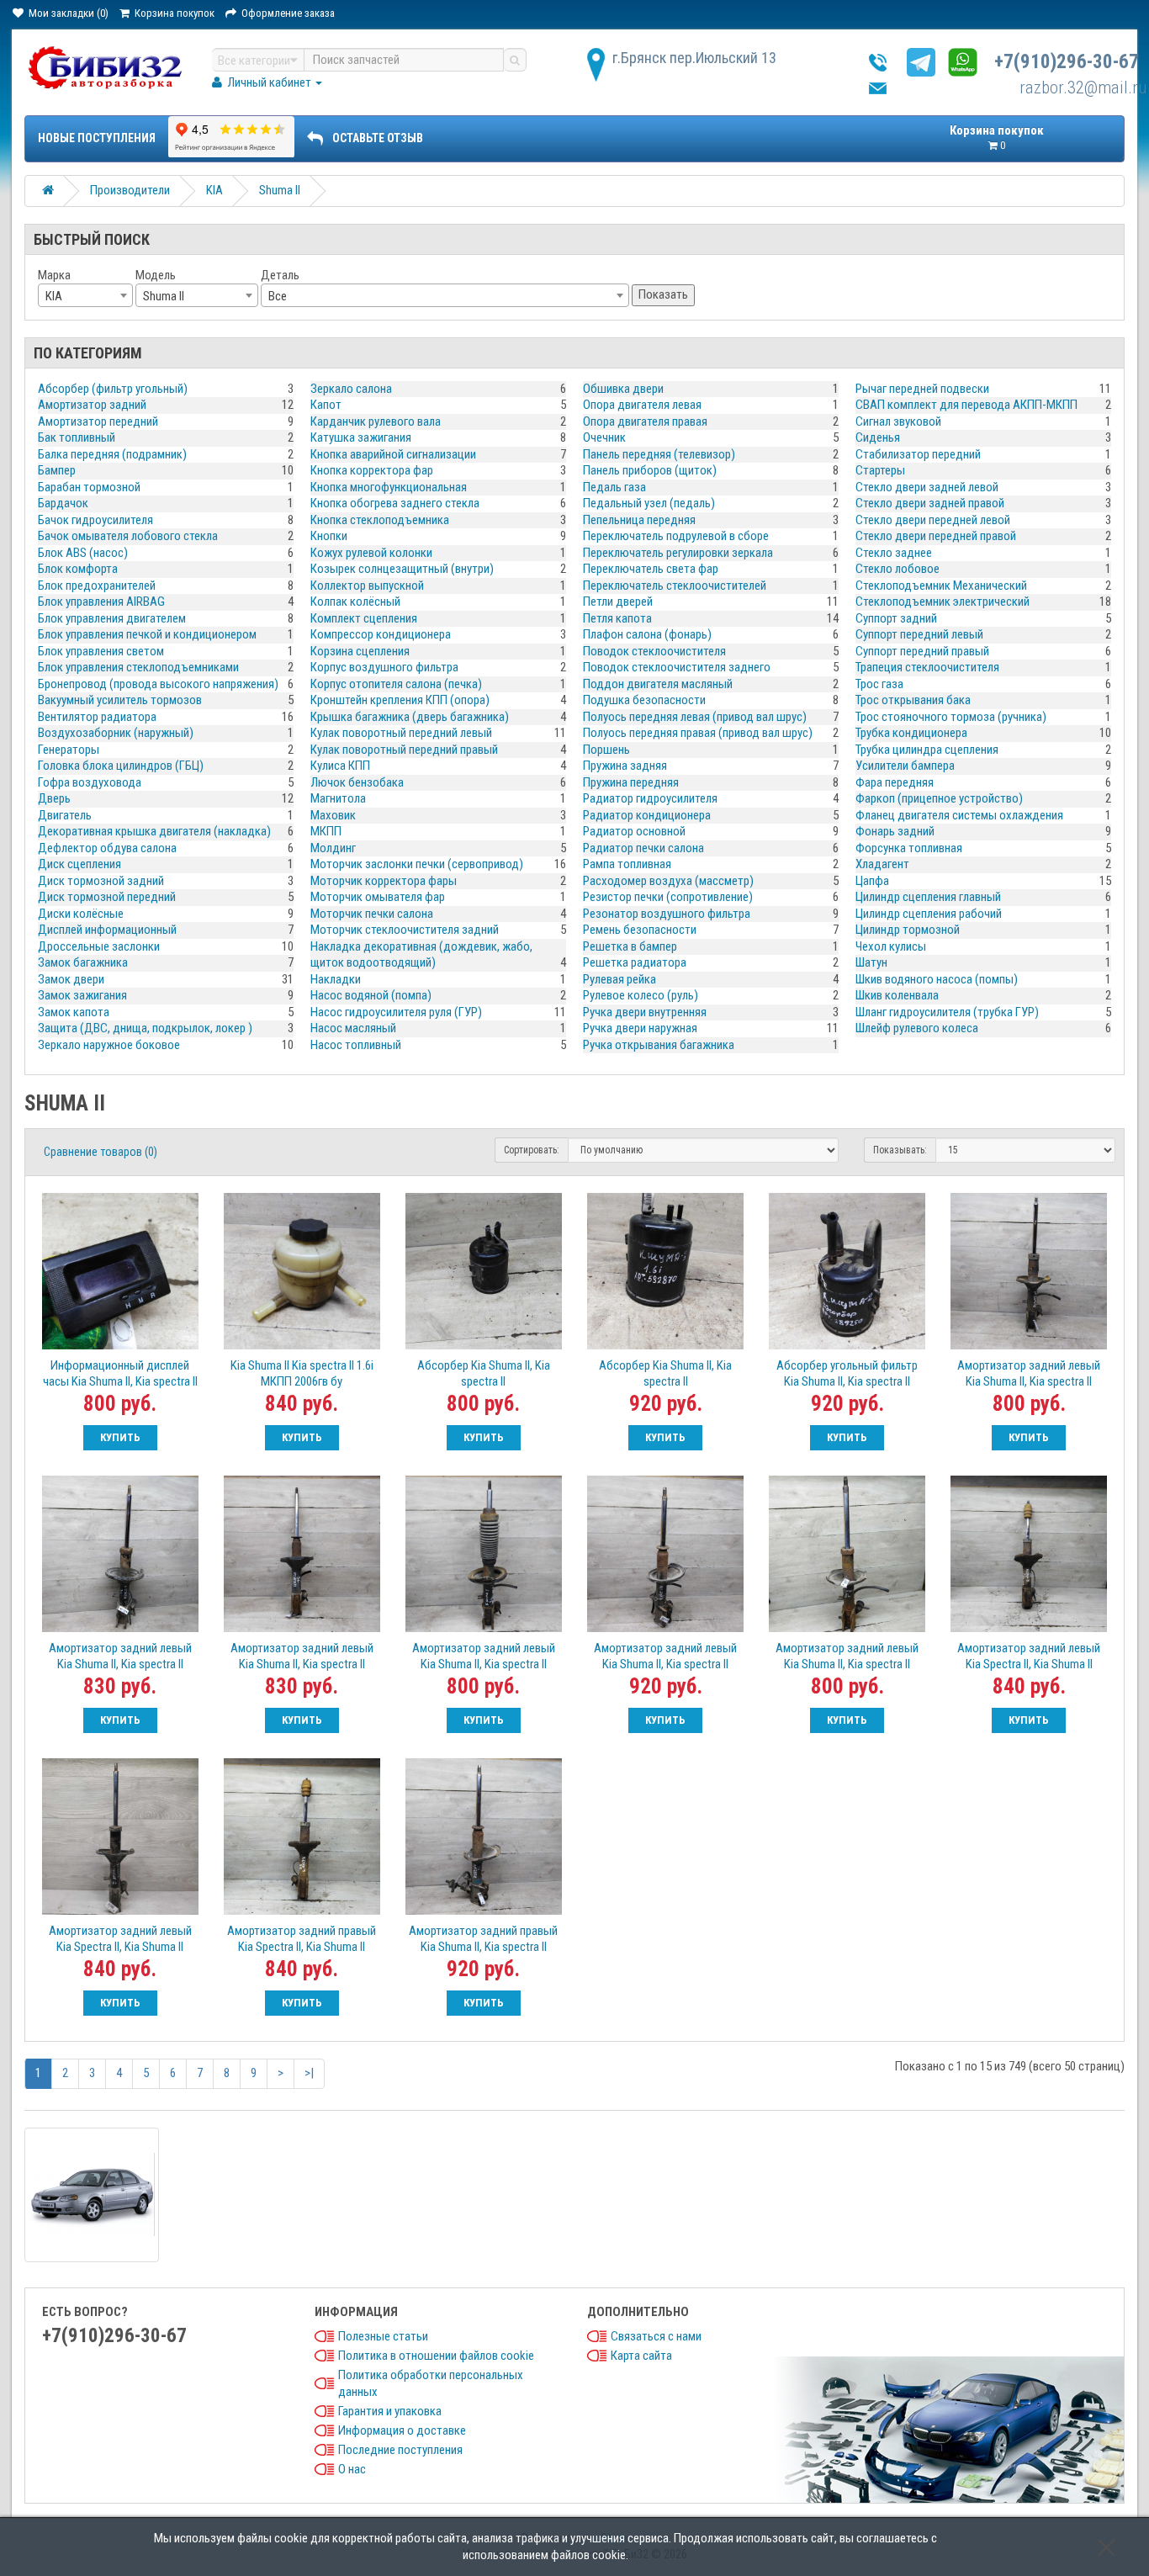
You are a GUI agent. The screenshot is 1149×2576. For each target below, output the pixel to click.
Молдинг (333, 848)
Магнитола (338, 798)
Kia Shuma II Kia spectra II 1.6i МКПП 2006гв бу (302, 1373)
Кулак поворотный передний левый (401, 733)
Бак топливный (77, 437)
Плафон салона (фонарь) (647, 634)
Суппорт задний (896, 618)
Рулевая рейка (620, 979)
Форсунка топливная (909, 848)
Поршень (606, 750)
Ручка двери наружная (640, 1028)
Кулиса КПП (340, 766)
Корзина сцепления (360, 651)
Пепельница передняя (639, 520)
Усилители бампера (905, 766)
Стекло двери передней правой (936, 536)
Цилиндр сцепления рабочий (929, 914)
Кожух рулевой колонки (371, 553)
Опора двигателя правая (645, 421)
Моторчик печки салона (372, 914)
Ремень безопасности (640, 930)
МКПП (326, 831)
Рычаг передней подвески (922, 389)
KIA (214, 190)
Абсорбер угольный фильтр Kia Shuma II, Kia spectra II (847, 1373)
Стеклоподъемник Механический (941, 586)
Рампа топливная (627, 864)
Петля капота (617, 618)
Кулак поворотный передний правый (404, 750)
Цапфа (872, 881)
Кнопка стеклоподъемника (380, 520)
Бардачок (63, 503)
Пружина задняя (625, 766)
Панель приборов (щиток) (650, 470)
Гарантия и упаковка (390, 2411)
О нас (352, 2469)
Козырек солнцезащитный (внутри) (402, 569)
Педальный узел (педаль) (649, 503)
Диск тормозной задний (101, 881)
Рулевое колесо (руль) (641, 995)
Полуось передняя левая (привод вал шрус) (695, 717)
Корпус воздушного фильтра (384, 667)
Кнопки (329, 536)
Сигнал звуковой (898, 421)
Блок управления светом (101, 651)
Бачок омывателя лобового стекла (128, 536)
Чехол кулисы (891, 946)
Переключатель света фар (651, 569)
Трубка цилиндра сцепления (927, 750)
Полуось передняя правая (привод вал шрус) (698, 733)
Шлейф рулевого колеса (917, 1028)
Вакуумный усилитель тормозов (120, 700)
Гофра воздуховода (90, 782)
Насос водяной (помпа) (371, 995)
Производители (130, 190)
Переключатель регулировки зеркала (678, 553)
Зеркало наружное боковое (109, 1045)
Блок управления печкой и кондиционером (147, 634)
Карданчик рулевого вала (376, 421)
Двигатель (65, 815)
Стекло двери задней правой (930, 503)
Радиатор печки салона (643, 848)
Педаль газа (614, 487)
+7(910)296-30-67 (1067, 62)
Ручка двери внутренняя (645, 1012)
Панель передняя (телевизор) (659, 454)
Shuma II (280, 190)
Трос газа (879, 684)
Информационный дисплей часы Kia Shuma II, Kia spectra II (120, 1373)
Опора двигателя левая (642, 405)
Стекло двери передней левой (933, 520)
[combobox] (85, 295)
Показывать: (900, 1150)
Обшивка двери (623, 389)
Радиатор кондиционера (647, 815)
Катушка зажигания (361, 437)
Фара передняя (895, 782)
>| (309, 2073)
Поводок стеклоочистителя (654, 651)
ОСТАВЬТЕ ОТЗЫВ (378, 138)
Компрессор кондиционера (381, 634)
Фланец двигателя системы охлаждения (959, 815)
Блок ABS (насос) (83, 553)
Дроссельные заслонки (99, 946)
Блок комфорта (78, 569)
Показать (663, 294)
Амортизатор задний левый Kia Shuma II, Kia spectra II (1029, 1373)
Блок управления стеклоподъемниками (138, 667)
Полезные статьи (383, 2336)
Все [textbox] (278, 296)
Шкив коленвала (897, 995)
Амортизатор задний (92, 405)
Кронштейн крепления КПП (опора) (400, 700)
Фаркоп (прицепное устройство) (939, 798)
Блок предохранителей (97, 586)
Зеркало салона (351, 389)
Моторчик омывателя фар (378, 897)
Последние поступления (400, 2450)
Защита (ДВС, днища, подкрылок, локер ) (145, 1028)
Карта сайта (641, 2356)
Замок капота (74, 1012)
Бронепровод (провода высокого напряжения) (158, 684)
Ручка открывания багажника (659, 1045)
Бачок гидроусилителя (95, 520)
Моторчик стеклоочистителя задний (405, 930)
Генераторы (69, 750)
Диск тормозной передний (107, 897)
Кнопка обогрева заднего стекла (395, 503)
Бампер (57, 470)
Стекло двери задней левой (927, 487)
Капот (326, 405)
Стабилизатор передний (918, 454)
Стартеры (880, 470)
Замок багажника (83, 962)
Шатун (871, 962)
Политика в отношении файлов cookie (436, 2356)
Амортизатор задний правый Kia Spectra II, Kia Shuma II (302, 1939)
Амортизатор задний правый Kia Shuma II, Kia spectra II (483, 1939)
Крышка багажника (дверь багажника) (410, 717)
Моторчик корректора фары (384, 881)
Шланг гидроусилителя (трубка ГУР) (947, 1012)
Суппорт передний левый (919, 634)
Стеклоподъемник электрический (942, 602)
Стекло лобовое (897, 569)
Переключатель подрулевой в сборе (676, 536)
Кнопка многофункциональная (389, 487)
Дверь (54, 798)
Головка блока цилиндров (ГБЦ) (121, 766)
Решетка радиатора (635, 962)
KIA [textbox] (54, 296)
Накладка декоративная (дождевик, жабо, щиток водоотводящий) (421, 955)
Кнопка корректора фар (372, 470)
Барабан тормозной (89, 487)
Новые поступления (97, 138)
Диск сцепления (79, 864)
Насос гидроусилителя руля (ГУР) (396, 1012)
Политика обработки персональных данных (431, 2383)
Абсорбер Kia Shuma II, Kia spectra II (484, 1373)
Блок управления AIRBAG (101, 602)
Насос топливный (356, 1045)
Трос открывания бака (913, 700)
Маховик (333, 815)
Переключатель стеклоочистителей (675, 586)
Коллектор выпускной (367, 586)
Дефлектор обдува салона (107, 848)
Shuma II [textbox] (164, 296)
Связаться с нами (656, 2336)
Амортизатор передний (98, 421)
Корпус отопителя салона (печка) (396, 684)
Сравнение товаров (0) (101, 1152)
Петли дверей (618, 602)
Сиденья (878, 437)
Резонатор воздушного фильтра (667, 914)
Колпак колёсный (355, 602)
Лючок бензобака (357, 782)
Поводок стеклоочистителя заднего (677, 667)
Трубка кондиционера (911, 733)
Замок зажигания (82, 995)
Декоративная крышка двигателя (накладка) (154, 831)
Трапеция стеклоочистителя (927, 667)
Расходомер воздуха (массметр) (668, 881)
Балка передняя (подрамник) (112, 454)
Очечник (604, 437)
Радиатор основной (634, 831)
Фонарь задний (895, 831)
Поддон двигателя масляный (658, 684)
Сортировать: (532, 1150)
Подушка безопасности (644, 700)
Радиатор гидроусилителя (650, 798)
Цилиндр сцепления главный (928, 897)
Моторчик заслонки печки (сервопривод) (417, 864)
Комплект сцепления (364, 618)
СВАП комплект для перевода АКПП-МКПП (966, 405)
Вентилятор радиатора (97, 717)
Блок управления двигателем (112, 618)
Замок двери (71, 979)
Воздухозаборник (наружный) (116, 733)
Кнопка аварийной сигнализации (393, 454)
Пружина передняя (631, 782)
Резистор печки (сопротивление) (668, 897)
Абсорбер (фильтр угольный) (113, 389)
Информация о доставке (402, 2430)
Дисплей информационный (107, 930)
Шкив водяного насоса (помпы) (937, 979)
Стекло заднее (894, 553)
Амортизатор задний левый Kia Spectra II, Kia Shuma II (1029, 1656)
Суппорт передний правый (922, 651)
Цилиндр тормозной (908, 930)
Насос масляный (353, 1028)
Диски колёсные (81, 914)
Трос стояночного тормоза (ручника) (951, 717)
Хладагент (882, 864)
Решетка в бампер (630, 946)
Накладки (336, 979)
